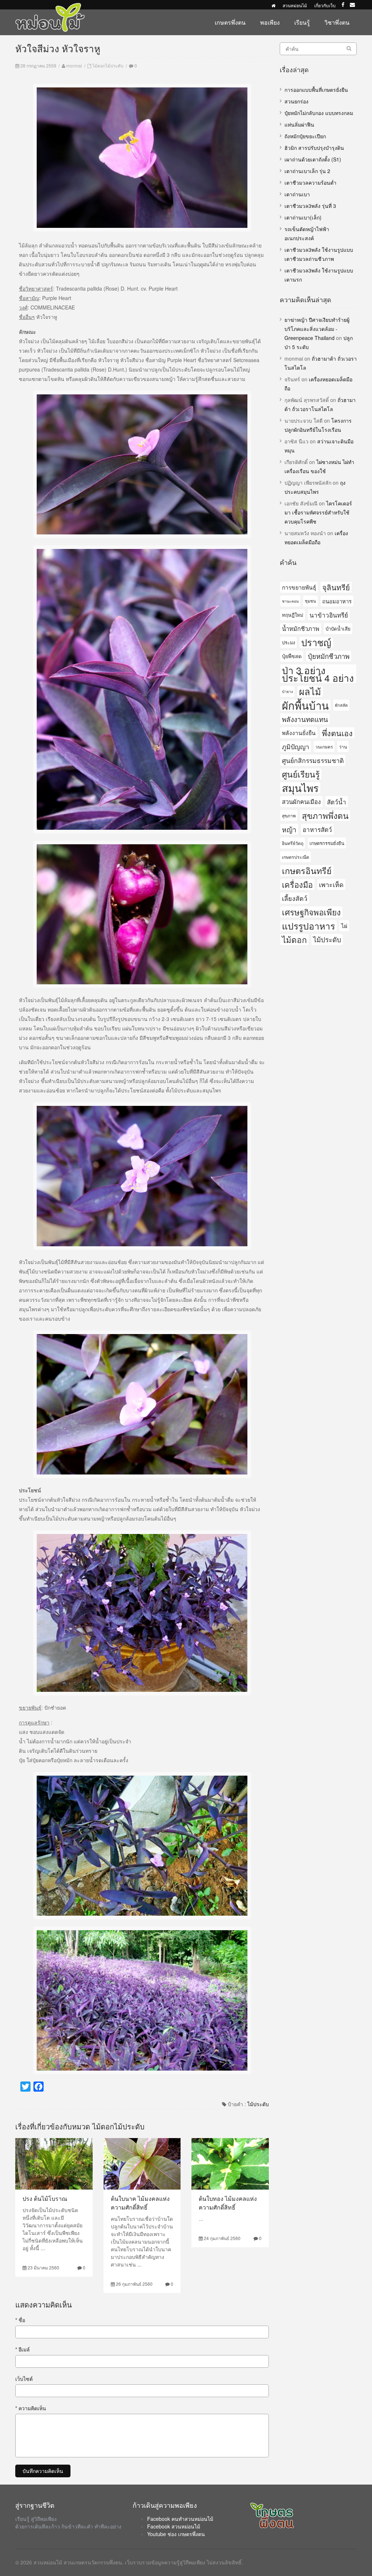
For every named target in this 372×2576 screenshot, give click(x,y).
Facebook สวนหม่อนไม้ (174, 2526)
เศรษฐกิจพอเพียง (311, 912)
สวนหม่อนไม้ (295, 5)
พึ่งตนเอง (337, 733)
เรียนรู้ (302, 22)
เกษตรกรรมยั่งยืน (327, 843)
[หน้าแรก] (273, 5)
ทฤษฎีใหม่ (293, 615)
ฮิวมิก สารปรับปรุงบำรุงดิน (314, 148)
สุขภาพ (289, 815)
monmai (74, 65)
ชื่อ (20, 2320)
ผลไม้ (310, 691)
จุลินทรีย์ (336, 587)
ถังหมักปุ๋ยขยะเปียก (305, 136)
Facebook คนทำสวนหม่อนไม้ (180, 2519)
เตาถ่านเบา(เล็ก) (303, 217)
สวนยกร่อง (296, 101)
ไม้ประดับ (258, 2104)
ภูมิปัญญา (296, 746)
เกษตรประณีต (296, 857)
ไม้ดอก (294, 939)
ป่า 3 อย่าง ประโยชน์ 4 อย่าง (318, 674)
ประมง (288, 642)
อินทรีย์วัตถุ (293, 843)
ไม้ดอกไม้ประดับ (108, 65)
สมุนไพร (300, 788)
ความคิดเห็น (31, 2408)
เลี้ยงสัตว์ (295, 898)
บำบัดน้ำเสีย (338, 629)
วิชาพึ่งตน (337, 22)
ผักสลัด (341, 705)
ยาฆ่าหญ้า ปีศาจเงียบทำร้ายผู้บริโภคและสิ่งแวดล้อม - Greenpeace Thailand (317, 329)
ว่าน (343, 746)
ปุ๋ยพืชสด (292, 656)
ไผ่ (344, 926)
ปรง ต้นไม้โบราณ (45, 2198)
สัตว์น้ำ (337, 802)
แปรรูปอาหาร (308, 926)
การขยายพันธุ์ (299, 587)
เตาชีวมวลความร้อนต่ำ (310, 182)
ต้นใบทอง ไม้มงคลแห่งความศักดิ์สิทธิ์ (228, 2203)
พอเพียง (270, 22)
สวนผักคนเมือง (301, 801)
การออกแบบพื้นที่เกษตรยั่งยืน (316, 90)
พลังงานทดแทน (305, 719)
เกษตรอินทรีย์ (307, 871)
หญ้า (289, 829)
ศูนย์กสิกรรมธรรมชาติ (313, 760)
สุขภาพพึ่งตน (325, 815)
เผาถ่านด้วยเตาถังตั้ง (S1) (313, 159)
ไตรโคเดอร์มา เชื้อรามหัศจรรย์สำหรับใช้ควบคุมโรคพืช (318, 512)
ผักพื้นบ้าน (305, 705)
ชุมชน (310, 601)
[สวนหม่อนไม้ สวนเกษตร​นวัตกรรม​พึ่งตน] (50, 7)
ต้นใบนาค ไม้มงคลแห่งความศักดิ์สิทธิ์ (140, 2203)
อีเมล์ (23, 2349)
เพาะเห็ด (331, 884)
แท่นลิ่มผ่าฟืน (299, 124)
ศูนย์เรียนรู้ (301, 774)
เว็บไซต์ (24, 2379)
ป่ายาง (287, 691)
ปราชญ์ (316, 642)
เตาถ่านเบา (297, 194)
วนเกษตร (324, 746)
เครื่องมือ (297, 884)
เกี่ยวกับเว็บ (325, 5)
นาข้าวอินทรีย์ (329, 615)
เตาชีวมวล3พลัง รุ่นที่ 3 (310, 206)
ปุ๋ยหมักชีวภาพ (329, 656)
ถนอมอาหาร (337, 601)
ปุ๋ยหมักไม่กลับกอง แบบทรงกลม (319, 113)
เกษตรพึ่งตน (230, 22)
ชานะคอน (290, 601)
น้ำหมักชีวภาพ (301, 628)
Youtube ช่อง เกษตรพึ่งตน (176, 2534)
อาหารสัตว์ (317, 829)
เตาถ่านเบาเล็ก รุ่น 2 (307, 171)
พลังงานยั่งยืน (299, 733)
